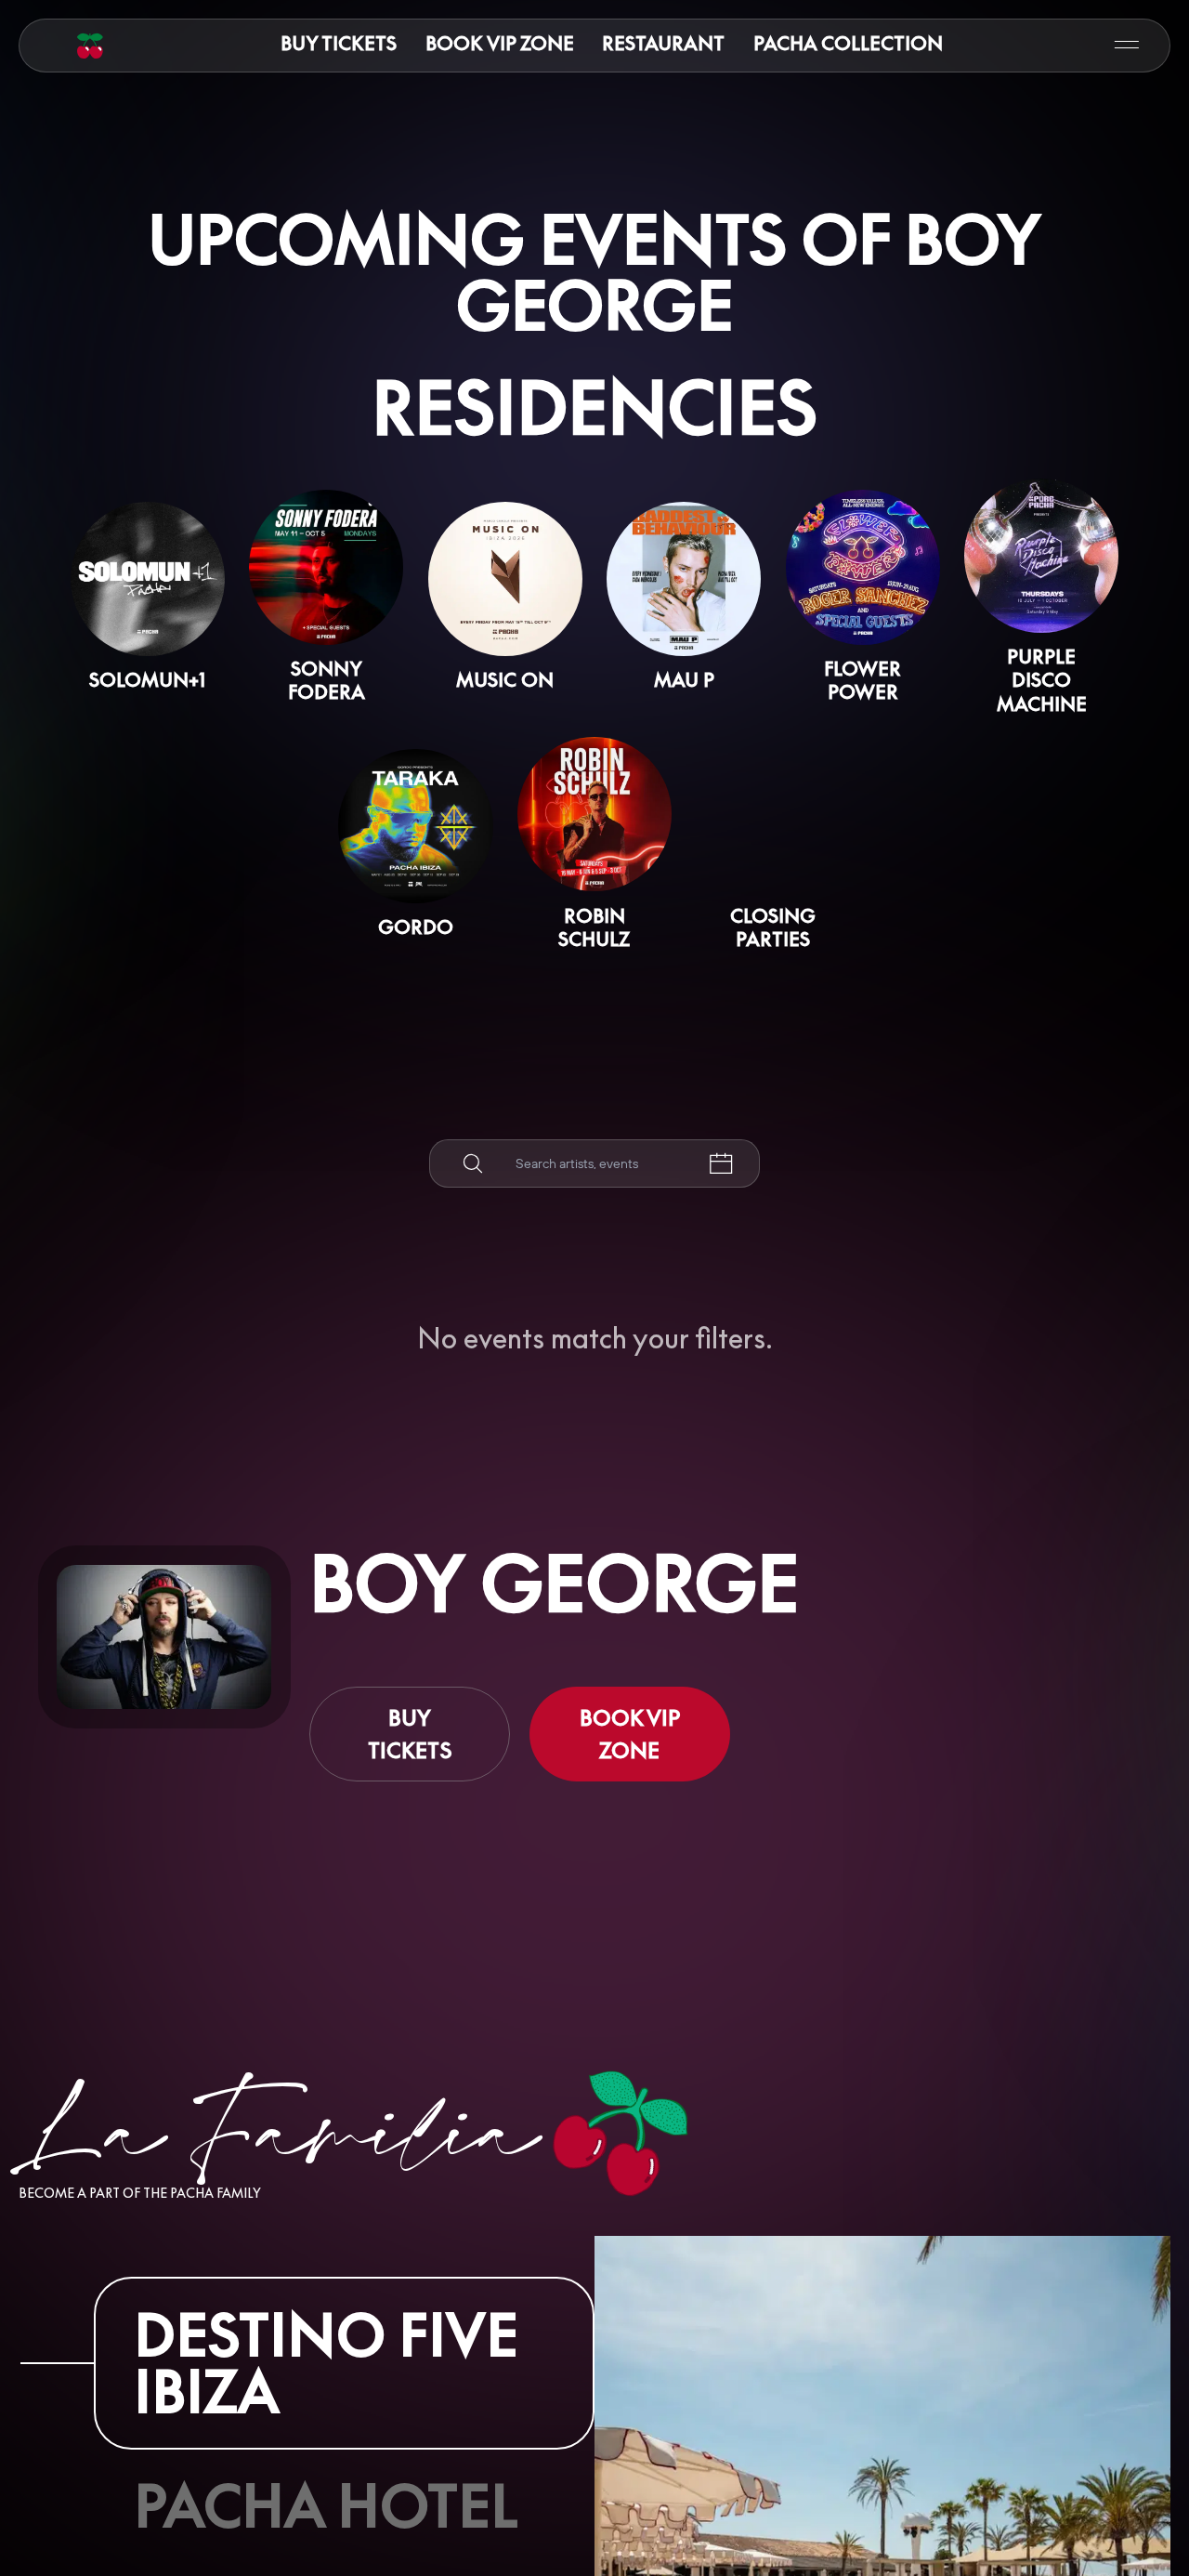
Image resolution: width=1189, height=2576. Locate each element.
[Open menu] (1127, 45)
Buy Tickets (339, 43)
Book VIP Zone (500, 43)
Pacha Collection (848, 43)
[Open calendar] (721, 1164)
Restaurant (663, 43)
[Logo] (90, 46)
